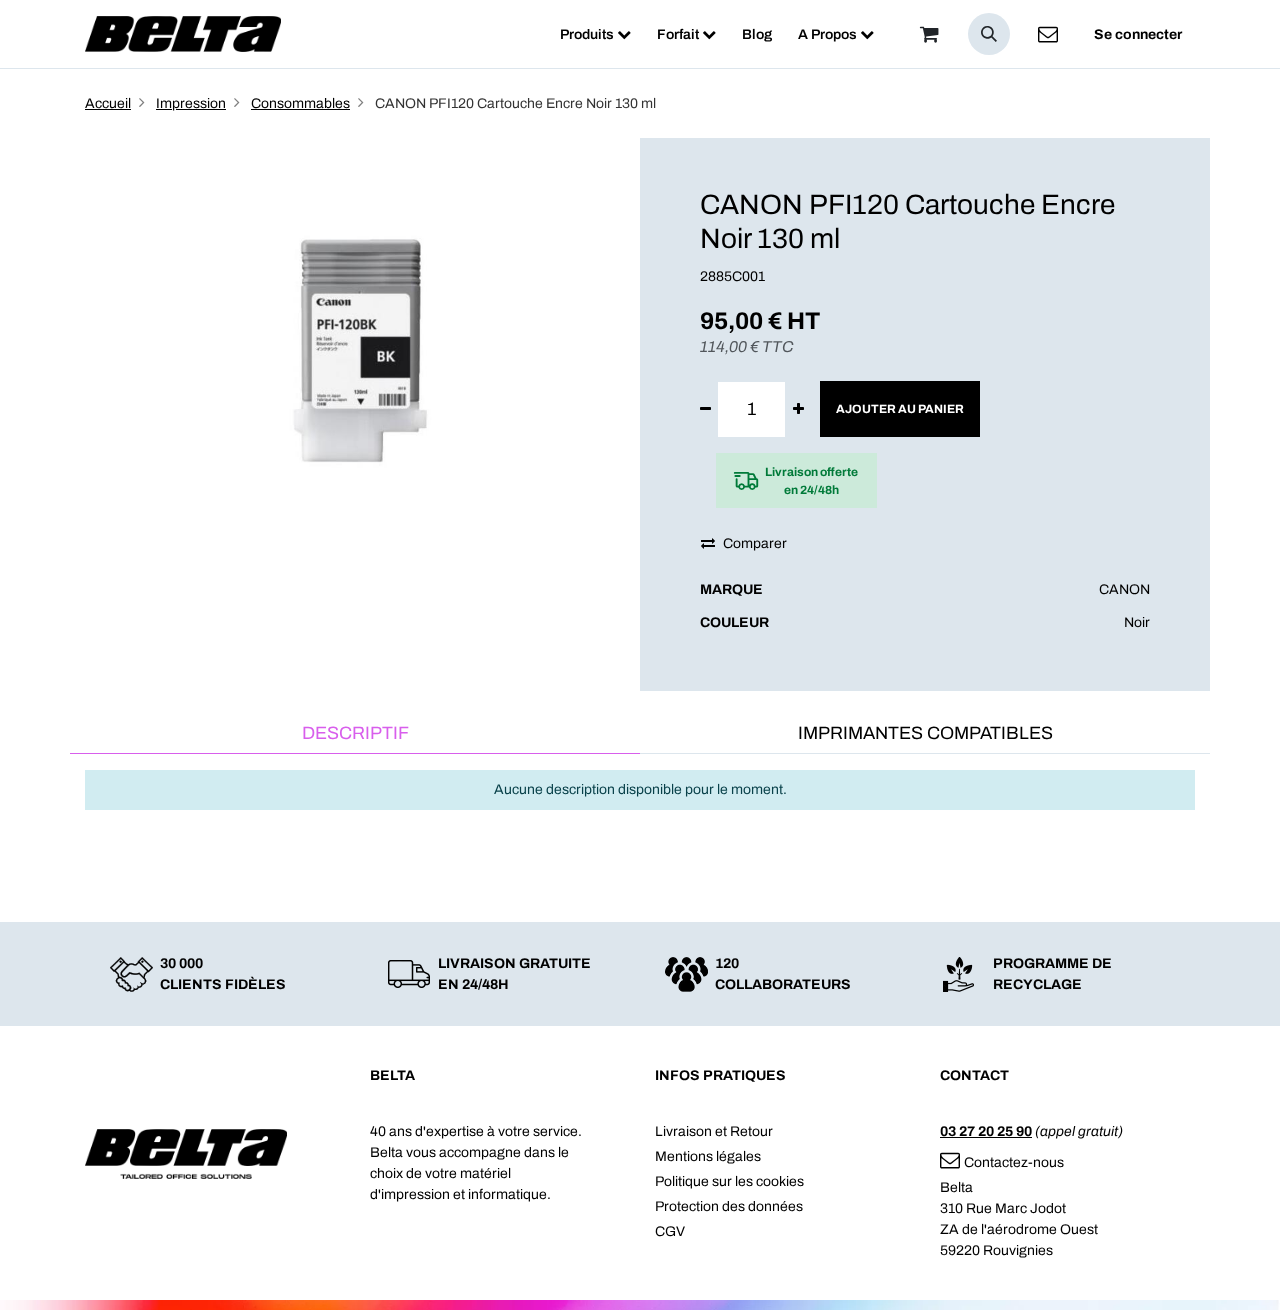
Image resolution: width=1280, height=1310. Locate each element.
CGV (670, 1231)
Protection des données (729, 1206)
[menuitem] (595, 34)
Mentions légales (708, 1156)
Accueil (108, 103)
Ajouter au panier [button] (900, 409)
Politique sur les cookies (729, 1181)
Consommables (300, 103)
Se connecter (1138, 34)
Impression (191, 103)
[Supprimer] (705, 409)
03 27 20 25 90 (986, 1131)
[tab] (355, 734)
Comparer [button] (755, 543)
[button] (989, 34)
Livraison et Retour (714, 1131)
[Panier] (929, 34)
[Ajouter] (798, 409)
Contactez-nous (1014, 1162)
